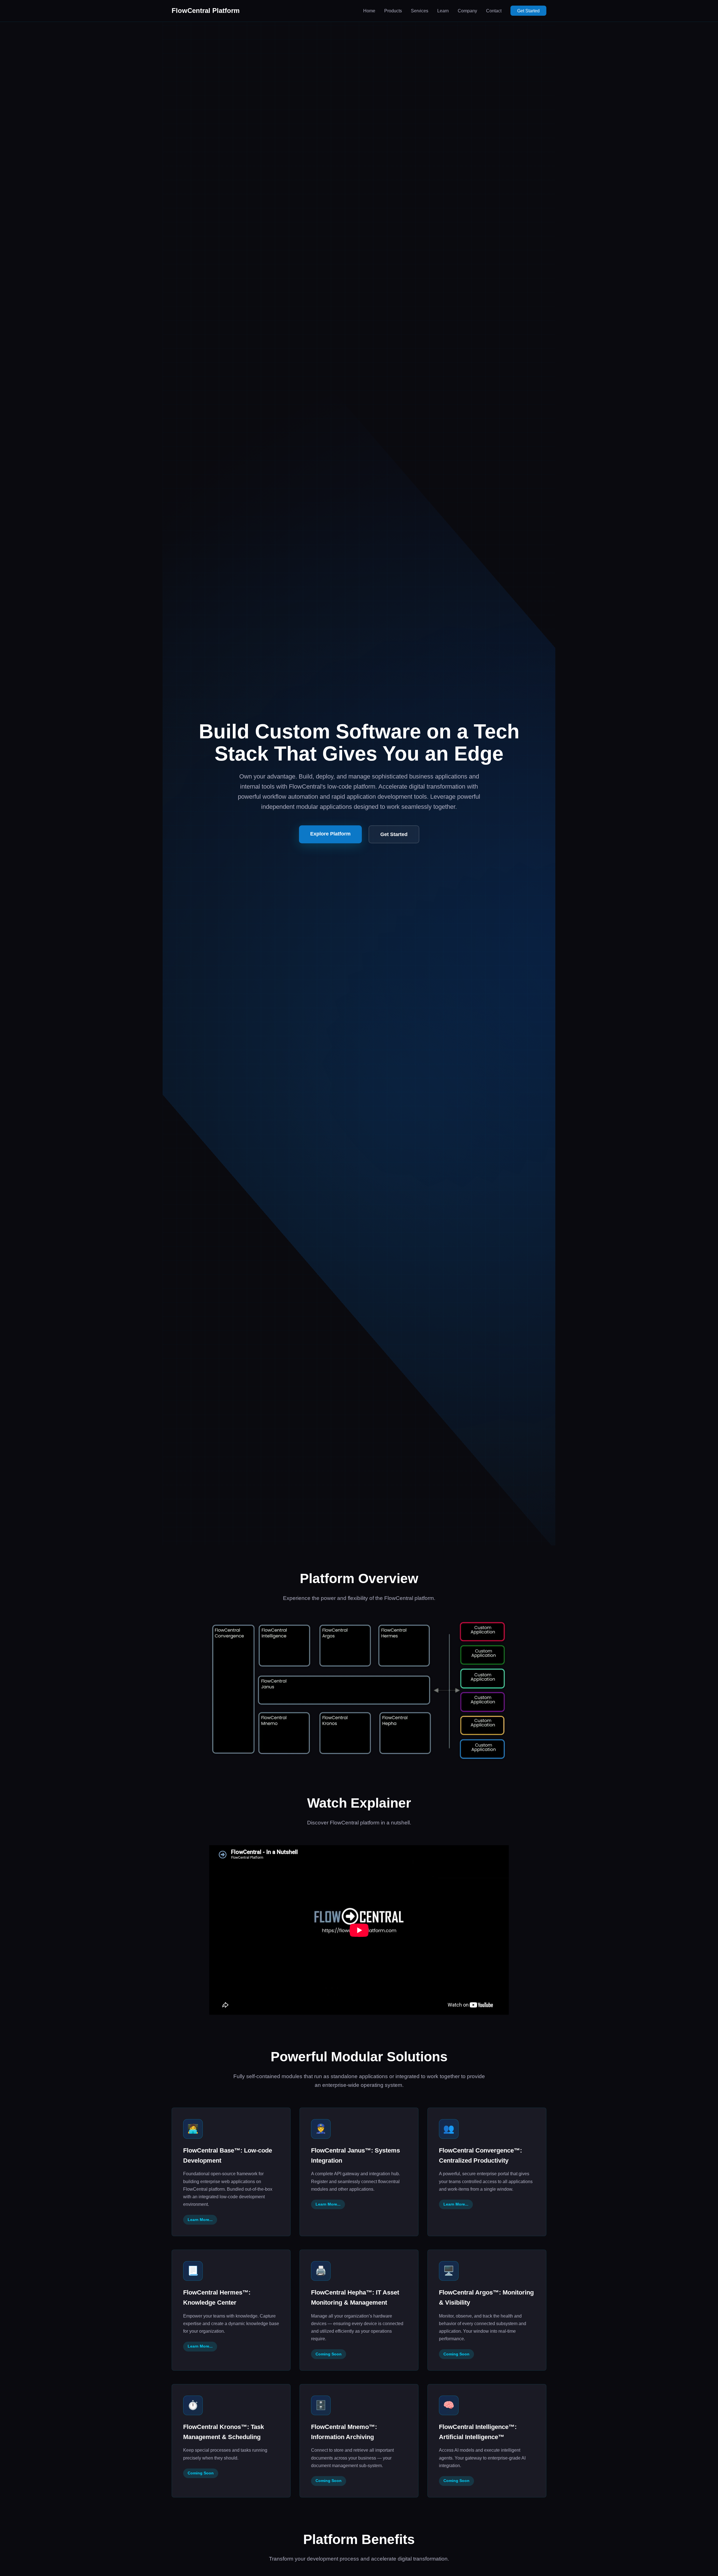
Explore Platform (330, 834)
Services (420, 11)
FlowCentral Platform (206, 11)
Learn (443, 11)
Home (369, 11)
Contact (494, 11)
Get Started (528, 11)
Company (467, 11)
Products (393, 11)
